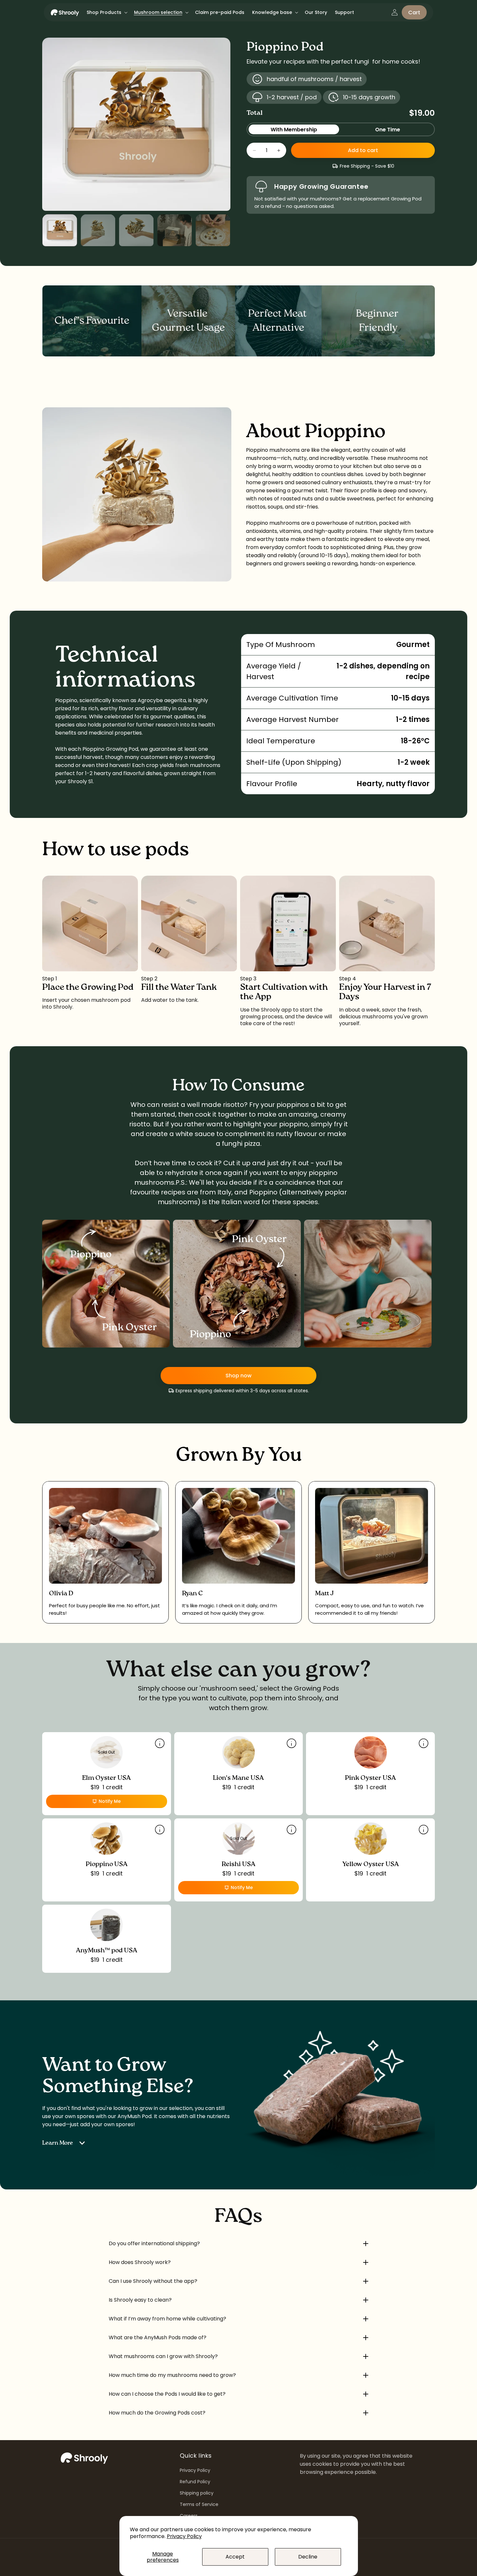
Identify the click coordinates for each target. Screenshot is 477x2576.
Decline (308, 2557)
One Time (388, 130)
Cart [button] (414, 12)
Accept (235, 2557)
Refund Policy (195, 2482)
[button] (106, 12)
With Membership (294, 130)
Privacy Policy (184, 2536)
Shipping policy (197, 2493)
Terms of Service (199, 2504)
